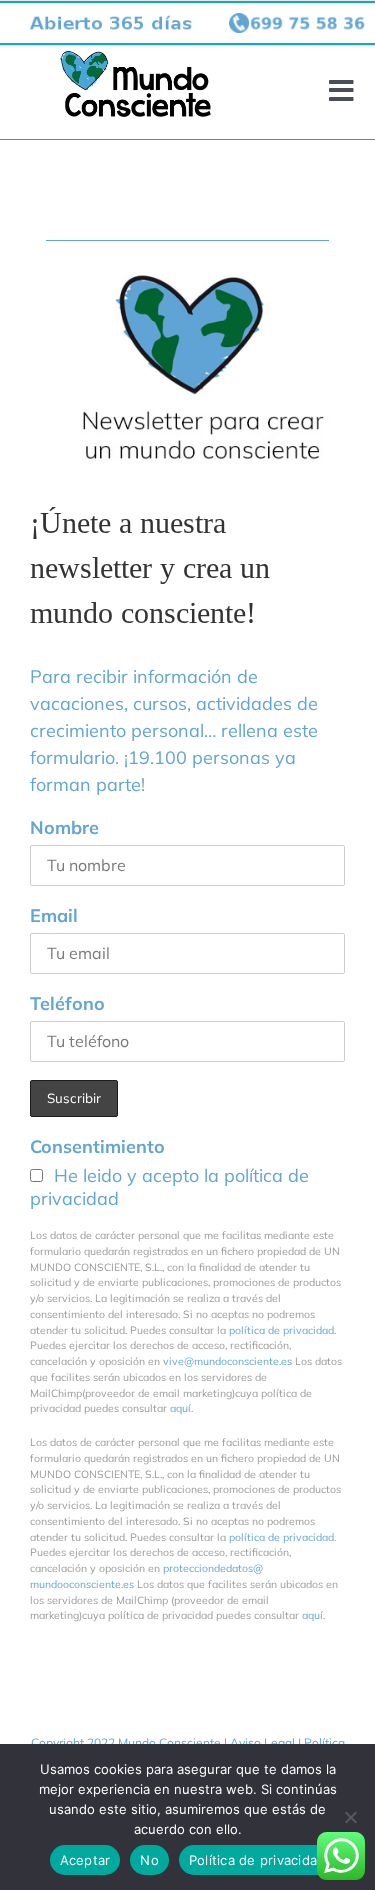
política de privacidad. (282, 1330)
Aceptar (85, 1860)
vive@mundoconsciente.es (229, 1361)
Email (54, 915)
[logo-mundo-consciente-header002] (135, 59)
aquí (180, 1408)
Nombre (64, 827)
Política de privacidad (257, 1860)
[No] (350, 1817)
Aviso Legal (262, 1742)
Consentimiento (97, 1146)
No (149, 1860)
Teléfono (67, 1003)
